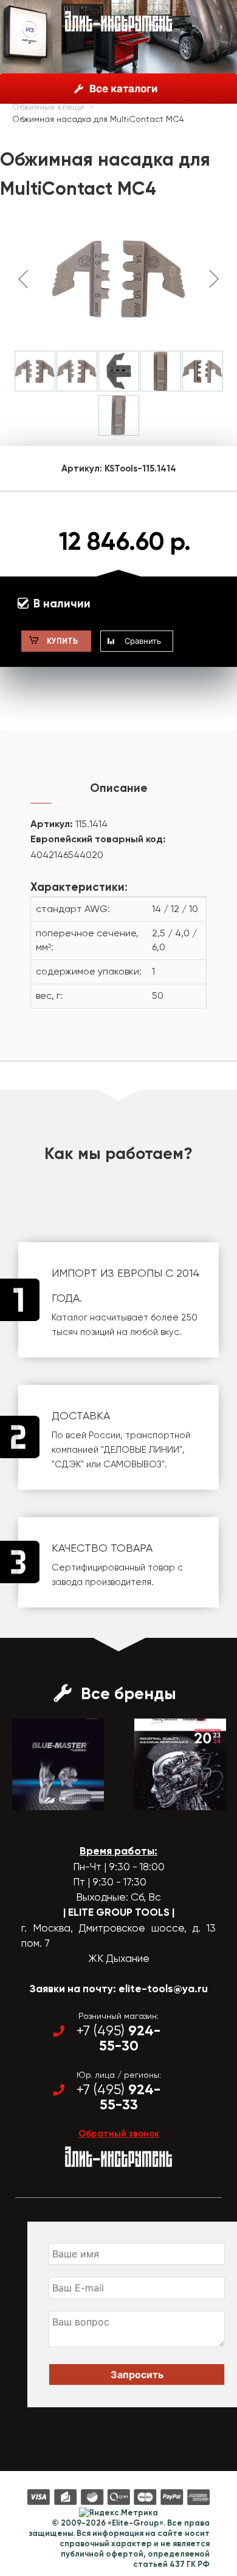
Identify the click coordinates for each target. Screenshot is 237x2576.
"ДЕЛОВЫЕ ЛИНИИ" (142, 1450)
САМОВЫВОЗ (132, 1464)
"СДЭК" (68, 1464)
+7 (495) (118, 2038)
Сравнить (143, 641)
